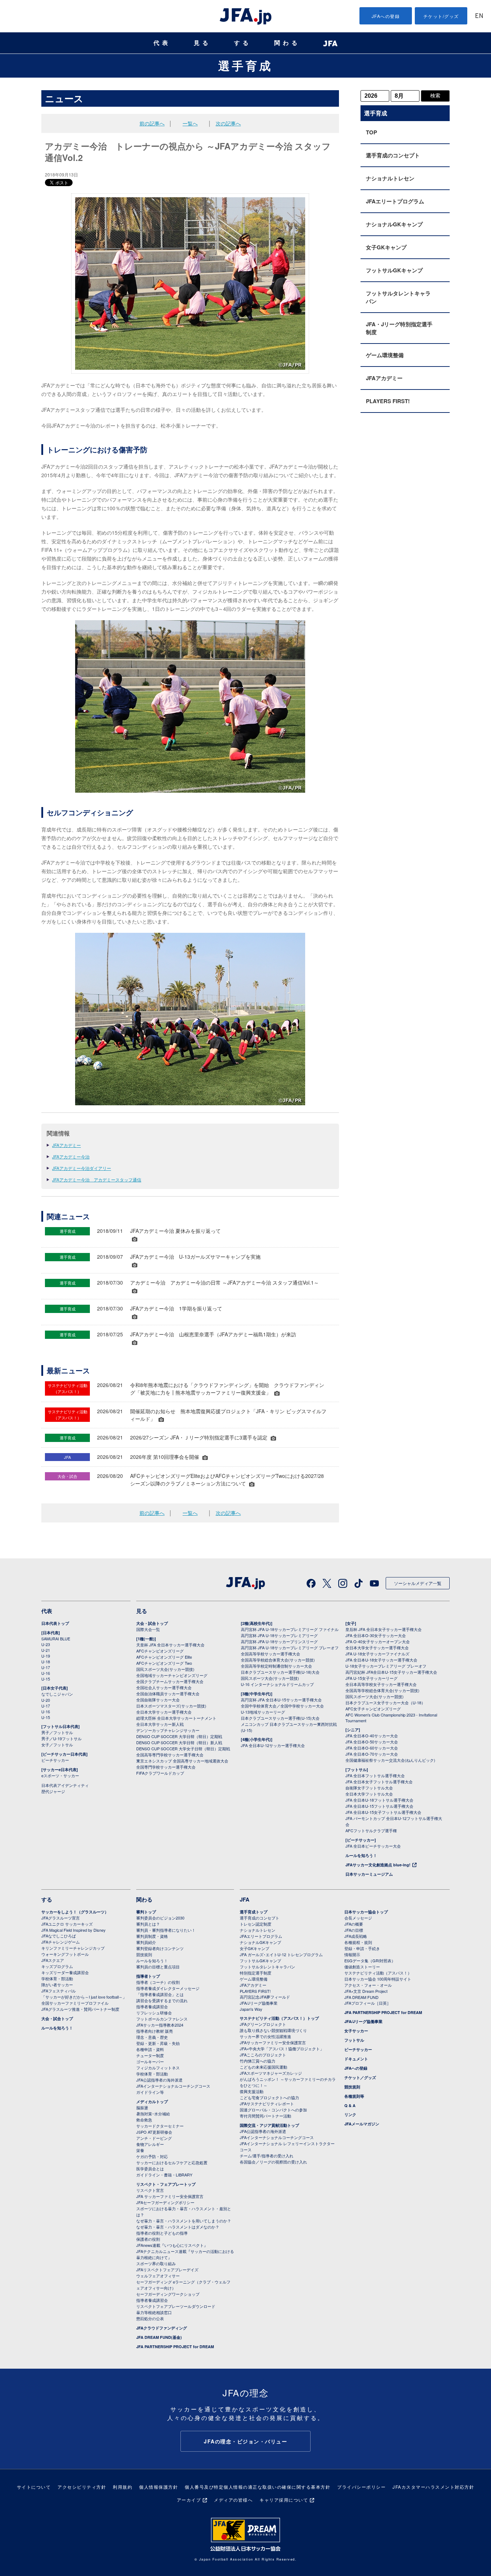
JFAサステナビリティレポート (267, 2103)
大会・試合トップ (152, 1623)
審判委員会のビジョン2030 (160, 1918)
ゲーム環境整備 (385, 355)
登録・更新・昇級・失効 (158, 2043)
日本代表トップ (55, 1623)
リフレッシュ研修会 (154, 2013)
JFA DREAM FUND (361, 1997)
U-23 (46, 1644)
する (243, 43)
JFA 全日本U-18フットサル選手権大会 (379, 1800)
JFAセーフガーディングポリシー (165, 2202)
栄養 (140, 2150)
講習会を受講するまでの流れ (162, 2000)
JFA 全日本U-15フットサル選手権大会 (379, 1806)
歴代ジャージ (53, 1791)
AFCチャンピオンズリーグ (160, 1651)
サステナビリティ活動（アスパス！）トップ (279, 2018)
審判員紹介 (146, 1942)
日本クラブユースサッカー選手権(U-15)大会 (280, 1718)
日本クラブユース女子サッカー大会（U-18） (385, 1702)
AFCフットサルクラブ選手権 (371, 1830)
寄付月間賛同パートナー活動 (265, 2116)
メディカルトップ (152, 2102)
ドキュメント (356, 2059)
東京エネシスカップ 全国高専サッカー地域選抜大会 (182, 1761)
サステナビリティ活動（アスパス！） (378, 1973)
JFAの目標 (354, 1930)
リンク (350, 2114)
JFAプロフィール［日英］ (368, 2003)
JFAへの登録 (386, 16)
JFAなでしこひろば (59, 1936)
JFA (245, 1899)
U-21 (46, 1650)
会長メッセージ (358, 1918)
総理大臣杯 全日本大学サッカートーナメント (176, 1718)
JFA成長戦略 (356, 1936)
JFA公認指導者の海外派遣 (159, 2080)
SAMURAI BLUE (56, 1639)
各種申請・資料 (150, 2049)
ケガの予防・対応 (152, 2156)
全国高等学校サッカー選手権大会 (270, 1654)
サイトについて (34, 2487)
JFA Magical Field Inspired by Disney (74, 1930)
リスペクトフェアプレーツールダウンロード (176, 2306)
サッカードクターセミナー (160, 2126)
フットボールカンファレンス (162, 2019)
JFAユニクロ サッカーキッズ (67, 1924)
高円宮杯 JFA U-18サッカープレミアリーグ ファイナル (290, 1629)
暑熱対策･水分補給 (153, 2114)
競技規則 (144, 1954)
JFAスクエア (53, 1960)
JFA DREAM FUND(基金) (159, 2337)
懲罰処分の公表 (150, 2318)
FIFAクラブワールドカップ (160, 1773)
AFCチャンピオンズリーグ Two (164, 1663)
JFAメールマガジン (362, 2124)
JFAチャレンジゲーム (61, 1942)
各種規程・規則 (358, 1942)
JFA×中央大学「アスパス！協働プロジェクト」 (282, 2049)
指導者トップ (148, 1976)
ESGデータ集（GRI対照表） (370, 1960)
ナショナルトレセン (390, 178)
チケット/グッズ (441, 16)
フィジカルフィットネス (158, 2068)
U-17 (46, 1667)
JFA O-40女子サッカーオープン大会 (378, 1641)
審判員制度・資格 (152, 1936)
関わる (287, 43)
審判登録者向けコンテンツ (160, 1948)
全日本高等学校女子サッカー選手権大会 (381, 1684)
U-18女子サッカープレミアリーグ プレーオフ (386, 1666)
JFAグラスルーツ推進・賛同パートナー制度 (80, 2009)
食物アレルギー (150, 2144)
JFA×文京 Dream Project (366, 1991)
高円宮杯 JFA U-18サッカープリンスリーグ (279, 1641)
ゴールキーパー (150, 2061)
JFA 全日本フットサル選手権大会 (375, 1775)
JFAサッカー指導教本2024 (160, 2025)
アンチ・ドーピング (154, 2138)
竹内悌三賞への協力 (258, 2061)
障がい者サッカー (57, 1985)
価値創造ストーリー (362, 1967)
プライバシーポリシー (361, 2487)
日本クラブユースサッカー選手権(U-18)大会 (280, 1672)
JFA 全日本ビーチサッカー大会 (373, 1846)
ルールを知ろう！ (361, 1855)
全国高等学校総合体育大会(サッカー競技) (278, 1660)
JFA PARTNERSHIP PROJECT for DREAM (175, 2347)
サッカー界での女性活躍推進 (265, 2036)
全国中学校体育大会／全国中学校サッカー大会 (282, 1706)
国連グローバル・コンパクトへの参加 (273, 2110)
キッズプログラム (57, 1966)
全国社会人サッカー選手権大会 (164, 1687)
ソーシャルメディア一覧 (418, 1583)
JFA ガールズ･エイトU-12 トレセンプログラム (281, 1954)
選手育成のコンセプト (393, 155)
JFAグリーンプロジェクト (263, 2024)
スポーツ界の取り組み (156, 2263)
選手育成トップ (254, 1912)
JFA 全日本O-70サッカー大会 (372, 1754)
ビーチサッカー (55, 1760)
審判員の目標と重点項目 (158, 1967)
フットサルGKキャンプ (394, 270)
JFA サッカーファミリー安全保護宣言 (170, 2196)
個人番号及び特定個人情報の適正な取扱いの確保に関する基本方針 (258, 2487)
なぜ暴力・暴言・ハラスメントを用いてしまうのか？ (184, 2221)
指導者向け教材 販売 (155, 2031)
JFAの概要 (354, 1924)
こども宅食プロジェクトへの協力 (269, 2097)
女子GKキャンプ (386, 247)
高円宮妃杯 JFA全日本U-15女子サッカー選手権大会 (391, 1672)
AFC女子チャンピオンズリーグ (373, 1709)
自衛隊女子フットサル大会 (369, 1788)
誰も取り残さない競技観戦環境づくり (273, 2030)
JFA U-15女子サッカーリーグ (371, 1678)
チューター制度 (150, 2055)
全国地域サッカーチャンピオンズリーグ (172, 1675)
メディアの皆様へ (233, 2500)
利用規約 (123, 2487)
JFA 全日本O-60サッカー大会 (372, 1748)
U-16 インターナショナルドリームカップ (277, 1684)
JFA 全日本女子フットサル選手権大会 (379, 1782)
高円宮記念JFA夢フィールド (265, 1997)
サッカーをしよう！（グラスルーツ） (75, 1912)
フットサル (354, 2040)
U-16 (46, 1673)
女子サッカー (356, 2031)
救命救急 (144, 2120)
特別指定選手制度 (256, 1973)
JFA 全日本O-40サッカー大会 (372, 1736)
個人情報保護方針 (159, 2487)
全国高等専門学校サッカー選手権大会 (170, 1755)
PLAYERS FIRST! (388, 401)
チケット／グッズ (360, 2077)
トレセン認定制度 (256, 1924)
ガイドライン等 (150, 2092)
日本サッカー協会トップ (366, 1912)
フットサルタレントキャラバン (398, 297)
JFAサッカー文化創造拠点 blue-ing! (378, 1865)
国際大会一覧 (148, 1629)
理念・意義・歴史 (152, 2037)
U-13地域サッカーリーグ (263, 1712)
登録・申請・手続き (362, 1948)
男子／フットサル (57, 1732)
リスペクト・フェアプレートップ (166, 2184)
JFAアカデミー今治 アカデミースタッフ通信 (97, 1179)
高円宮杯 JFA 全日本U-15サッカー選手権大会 (281, 1700)
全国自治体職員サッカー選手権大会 (168, 1693)
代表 (162, 43)
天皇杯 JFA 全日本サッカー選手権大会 (170, 1645)
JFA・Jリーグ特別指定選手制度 (399, 328)
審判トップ (146, 1912)
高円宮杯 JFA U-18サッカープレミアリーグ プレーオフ (290, 1648)
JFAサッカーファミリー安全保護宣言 (273, 2042)
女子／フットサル (57, 1745)
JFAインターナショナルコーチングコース (173, 2086)
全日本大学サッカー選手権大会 (164, 1712)
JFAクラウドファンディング (162, 2328)
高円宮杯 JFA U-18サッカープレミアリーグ (279, 1635)
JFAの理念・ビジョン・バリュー (245, 2441)
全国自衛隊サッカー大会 (158, 1700)
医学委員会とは (150, 2169)
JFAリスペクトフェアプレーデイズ (167, 2269)
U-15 (46, 1679)
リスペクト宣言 (150, 2190)
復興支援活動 (252, 2091)
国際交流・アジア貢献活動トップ (269, 2125)
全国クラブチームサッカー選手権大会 (170, 1681)
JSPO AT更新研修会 (154, 2132)
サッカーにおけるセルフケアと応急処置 (172, 2162)
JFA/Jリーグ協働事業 (259, 2003)
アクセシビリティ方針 (82, 2487)
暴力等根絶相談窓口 (154, 2312)
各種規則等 (354, 2096)
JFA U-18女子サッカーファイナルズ (377, 1654)
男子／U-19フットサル (61, 1738)
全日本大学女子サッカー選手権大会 (377, 1648)
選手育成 (245, 65)
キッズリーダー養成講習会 (65, 1972)
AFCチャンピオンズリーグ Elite (164, 1657)
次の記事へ (228, 123)
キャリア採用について (284, 2500)
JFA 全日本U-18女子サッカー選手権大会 (381, 1660)
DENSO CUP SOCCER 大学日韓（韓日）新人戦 (179, 1742)
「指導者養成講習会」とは (160, 1994)
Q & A (350, 2105)
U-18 (46, 1662)
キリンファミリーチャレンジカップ (73, 1948)
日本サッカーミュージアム (369, 1874)
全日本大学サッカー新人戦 (160, 1724)
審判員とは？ (148, 1924)
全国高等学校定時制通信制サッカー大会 (276, 1666)
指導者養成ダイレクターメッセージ (168, 1988)
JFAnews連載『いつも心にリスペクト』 (172, 2245)
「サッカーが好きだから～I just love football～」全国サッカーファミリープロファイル (84, 2000)
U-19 (46, 1656)
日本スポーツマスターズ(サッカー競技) (171, 1706)
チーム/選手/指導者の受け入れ (267, 2156)
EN (479, 16)
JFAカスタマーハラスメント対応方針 (433, 2487)
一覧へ (190, 123)
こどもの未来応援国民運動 (263, 2067)
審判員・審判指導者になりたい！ (166, 1930)
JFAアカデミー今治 (71, 1156)
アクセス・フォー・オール (368, 1985)
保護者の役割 (148, 2239)
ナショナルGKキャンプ (394, 224)
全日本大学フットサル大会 (369, 1794)
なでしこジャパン (57, 1694)
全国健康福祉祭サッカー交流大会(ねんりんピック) (390, 1760)
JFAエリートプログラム (395, 201)
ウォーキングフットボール (65, 1954)
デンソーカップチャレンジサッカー (168, 1730)
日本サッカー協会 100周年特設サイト (378, 1979)
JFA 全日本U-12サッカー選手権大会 (273, 1745)
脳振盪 (142, 2107)
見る (202, 43)
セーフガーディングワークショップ (168, 2294)
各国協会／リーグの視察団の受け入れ (273, 2162)
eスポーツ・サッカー (60, 1775)
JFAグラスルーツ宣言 (61, 1918)
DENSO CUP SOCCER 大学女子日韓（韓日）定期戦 (183, 1748)
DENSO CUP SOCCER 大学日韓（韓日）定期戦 (179, 1736)
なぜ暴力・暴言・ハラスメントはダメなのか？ (178, 2227)
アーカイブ (189, 2500)
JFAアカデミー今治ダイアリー (82, 1168)
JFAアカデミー (66, 1145)
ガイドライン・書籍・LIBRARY (164, 2175)
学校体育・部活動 (57, 1978)
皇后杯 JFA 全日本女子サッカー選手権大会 (384, 1629)
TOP (371, 132)
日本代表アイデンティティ (65, 1785)
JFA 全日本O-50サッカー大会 (372, 1742)
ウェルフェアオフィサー (158, 2276)
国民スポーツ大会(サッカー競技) (165, 1669)
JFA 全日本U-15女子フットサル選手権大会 (383, 1812)
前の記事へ (152, 123)
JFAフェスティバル (59, 1991)
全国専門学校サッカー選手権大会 (166, 1767)
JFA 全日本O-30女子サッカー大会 (376, 1635)
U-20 (46, 1700)
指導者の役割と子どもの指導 (162, 2233)
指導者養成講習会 (152, 2006)
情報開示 (352, 1954)
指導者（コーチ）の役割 (158, 1982)
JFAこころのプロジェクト (263, 2055)
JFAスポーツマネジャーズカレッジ (271, 2073)
